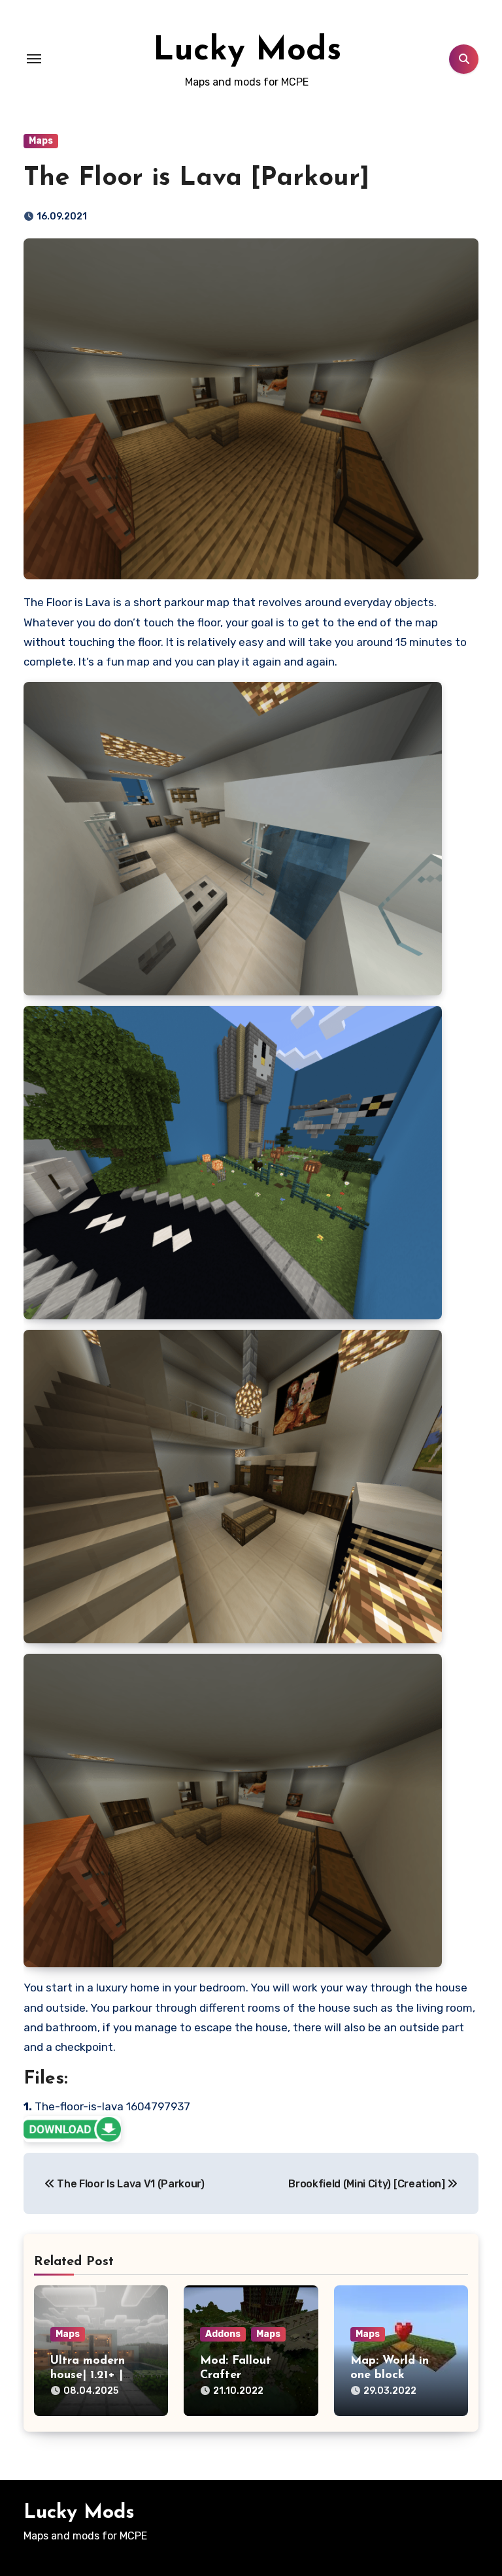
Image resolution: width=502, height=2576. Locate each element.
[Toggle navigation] (34, 59)
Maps (41, 141)
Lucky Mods (247, 51)
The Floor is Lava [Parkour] (196, 178)
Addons (223, 2334)
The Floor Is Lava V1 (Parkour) (130, 2184)
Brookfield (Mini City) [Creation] (368, 2184)
